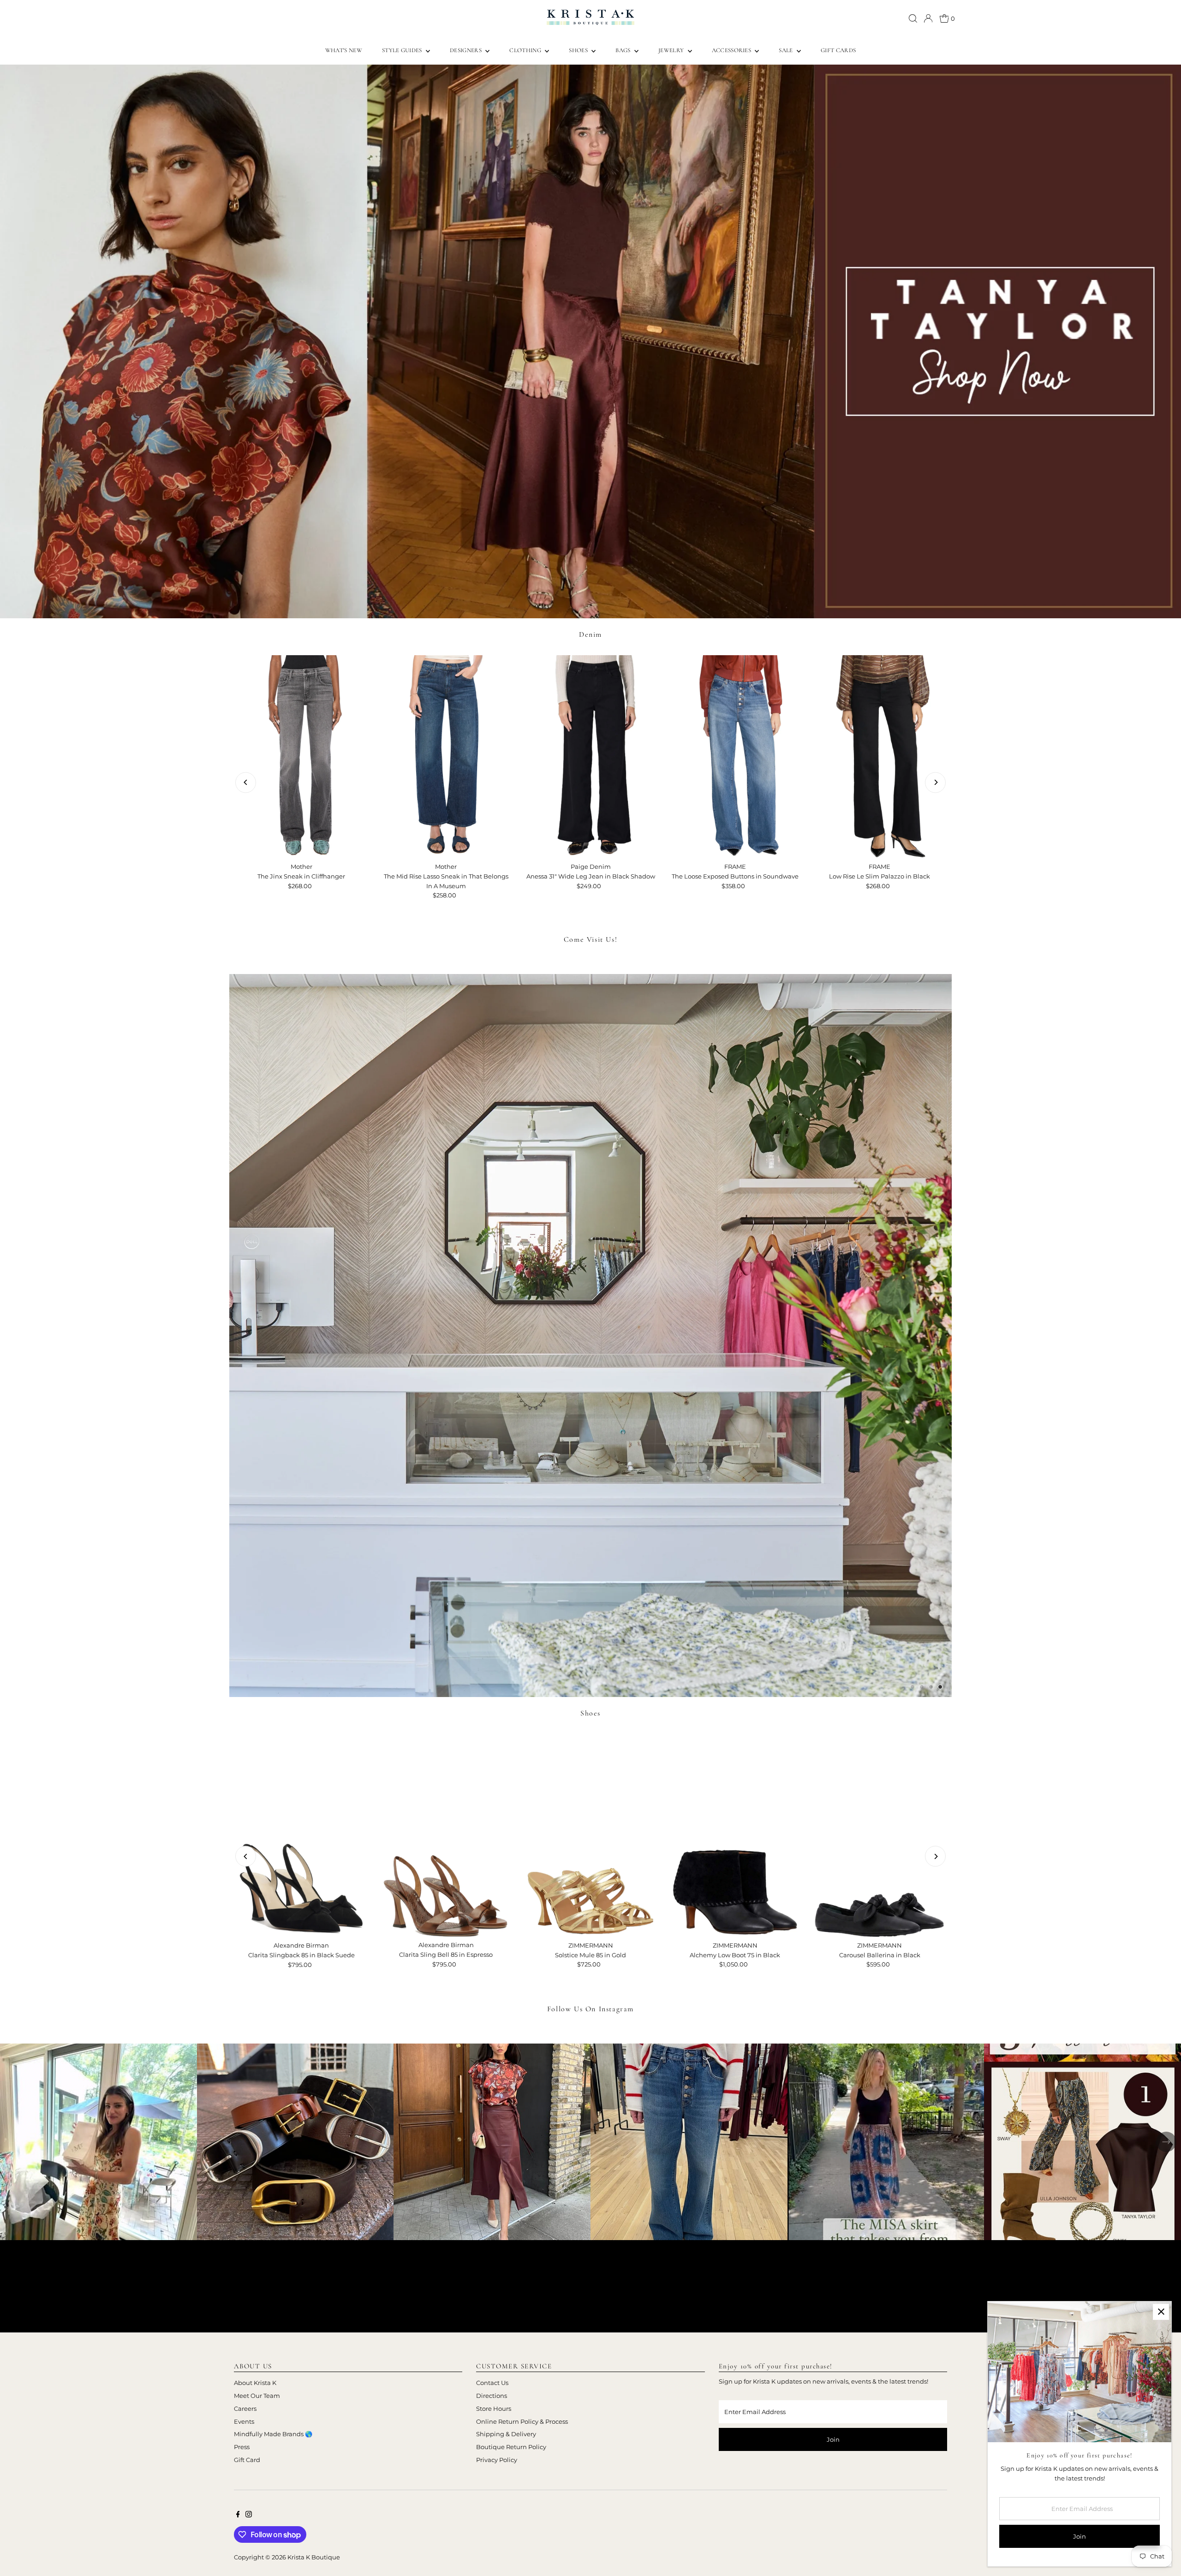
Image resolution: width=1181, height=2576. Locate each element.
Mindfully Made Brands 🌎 (273, 2434)
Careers (245, 2409)
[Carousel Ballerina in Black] (880, 1835)
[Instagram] (249, 2515)
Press (242, 2447)
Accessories (732, 50)
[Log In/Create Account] (928, 18)
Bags (624, 50)
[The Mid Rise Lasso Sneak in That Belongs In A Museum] (446, 757)
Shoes (579, 50)
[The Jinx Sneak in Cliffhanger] (301, 757)
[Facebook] (238, 2515)
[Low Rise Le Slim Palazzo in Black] (880, 757)
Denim (590, 634)
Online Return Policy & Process (522, 2421)
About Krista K (255, 2383)
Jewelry (672, 50)
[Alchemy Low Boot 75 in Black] (735, 1835)
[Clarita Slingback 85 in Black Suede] (301, 1835)
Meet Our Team (257, 2396)
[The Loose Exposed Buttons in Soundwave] (735, 757)
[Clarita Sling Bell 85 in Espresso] (446, 1835)
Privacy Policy (497, 2460)
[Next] (935, 782)
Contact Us (492, 2383)
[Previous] (246, 782)
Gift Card (247, 2460)
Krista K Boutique (314, 2557)
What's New (344, 50)
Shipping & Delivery (506, 2434)
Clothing (526, 50)
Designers (466, 50)
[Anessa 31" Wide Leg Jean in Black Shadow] (590, 757)
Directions (492, 2396)
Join (833, 2439)
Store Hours (494, 2409)
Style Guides (403, 50)
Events (244, 2421)
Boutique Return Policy (511, 2447)
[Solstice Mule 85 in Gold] (590, 1835)
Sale (787, 50)
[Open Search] (913, 18)
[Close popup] (1161, 2312)
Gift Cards (838, 50)
